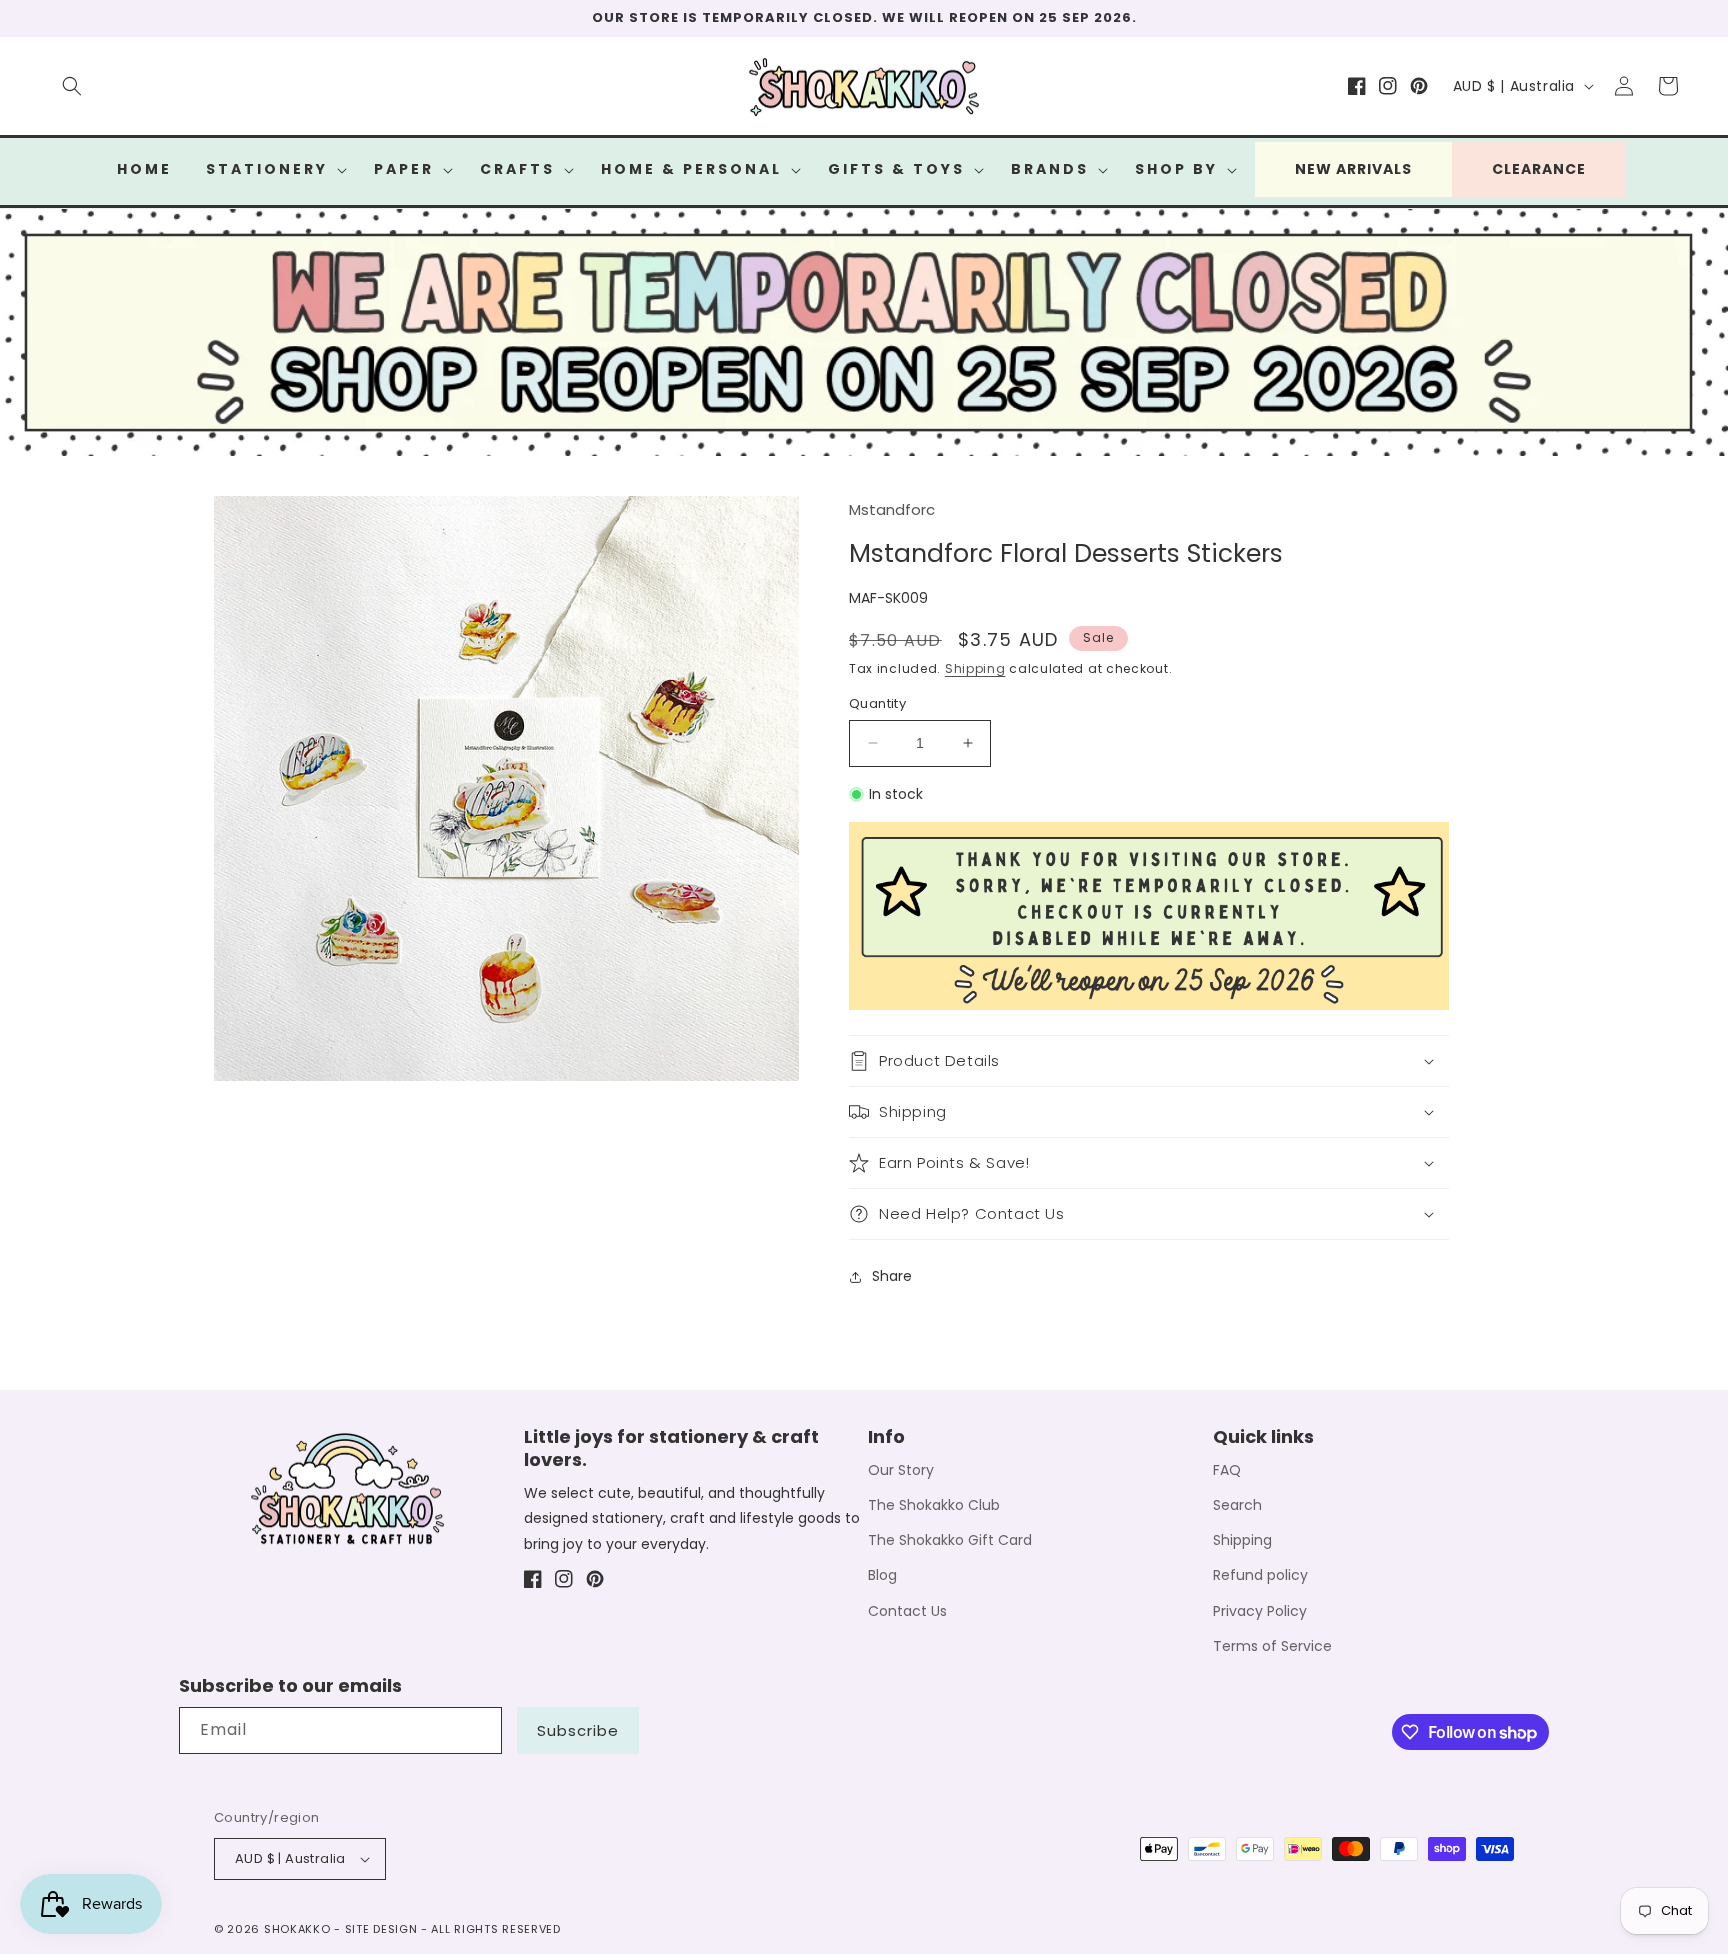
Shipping (975, 668)
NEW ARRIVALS (1353, 169)
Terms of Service (1272, 1646)
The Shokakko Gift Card (950, 1540)
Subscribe (578, 1730)
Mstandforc (892, 509)
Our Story (901, 1470)
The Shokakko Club (934, 1505)
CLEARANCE (1539, 169)
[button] (72, 86)
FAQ (1227, 1470)
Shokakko (297, 1929)
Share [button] (892, 1276)
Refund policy (1260, 1575)
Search (1237, 1505)
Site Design (381, 1929)
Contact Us (907, 1611)
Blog (882, 1575)
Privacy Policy (1260, 1611)
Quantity (877, 703)
